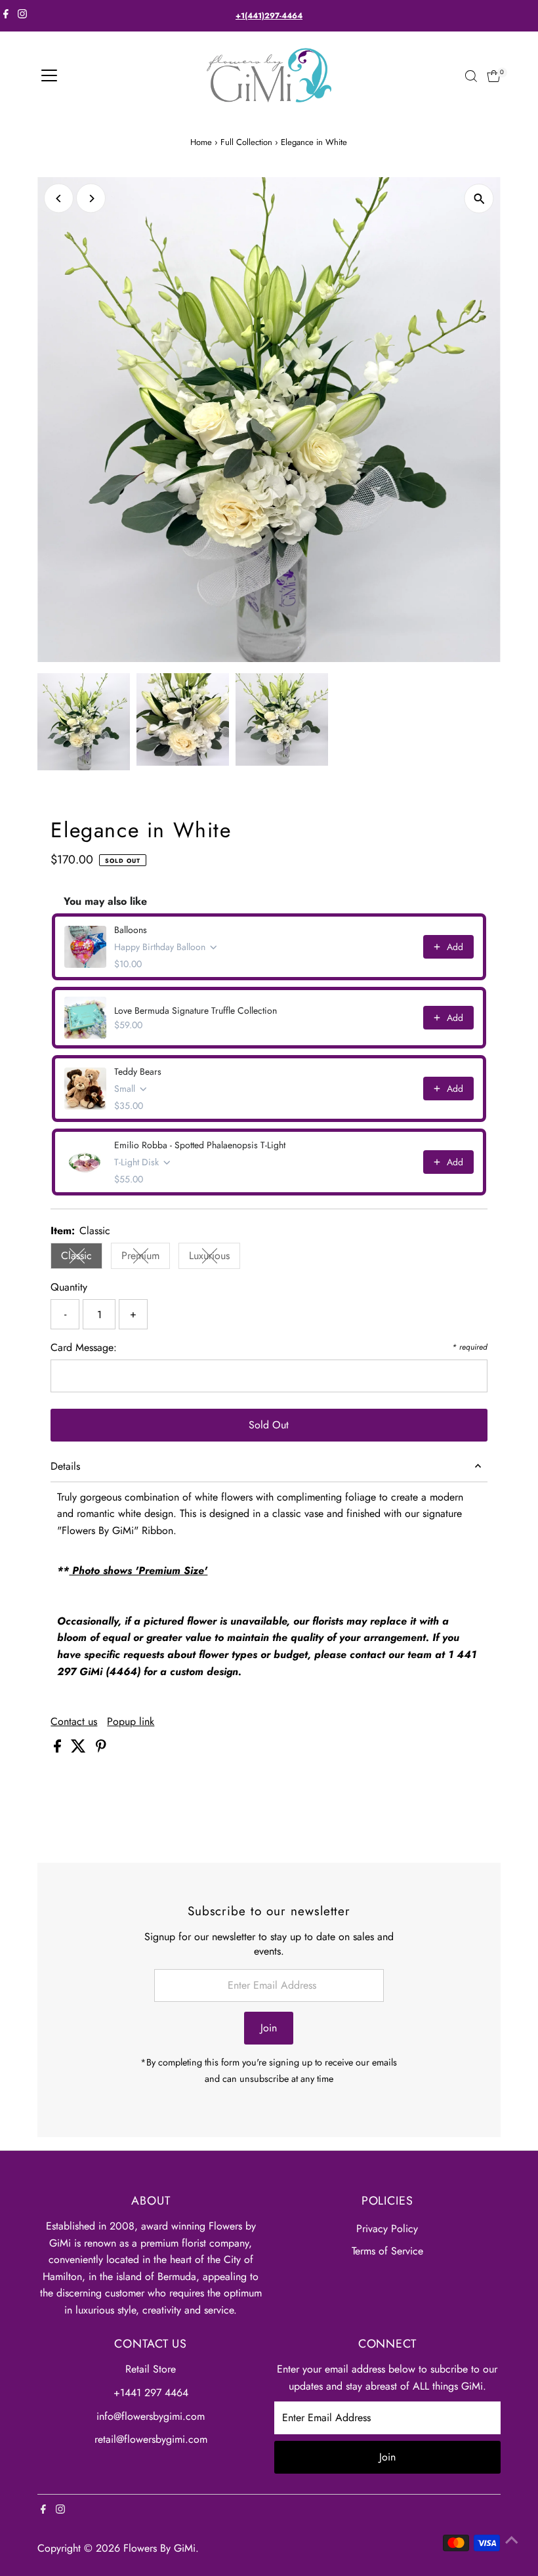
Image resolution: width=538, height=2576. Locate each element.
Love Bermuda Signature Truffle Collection (196, 1010)
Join (269, 2028)
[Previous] (59, 198)
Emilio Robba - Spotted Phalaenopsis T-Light (200, 1145)
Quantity (69, 1287)
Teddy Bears (138, 1071)
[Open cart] (494, 76)
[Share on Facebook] (59, 1749)
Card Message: (84, 1347)
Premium (146, 1258)
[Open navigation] (49, 76)
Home (201, 142)
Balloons (131, 930)
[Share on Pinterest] (101, 1749)
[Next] (91, 198)
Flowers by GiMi (159, 2548)
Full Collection (246, 142)
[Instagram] (22, 16)
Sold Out (269, 1425)
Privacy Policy (387, 2229)
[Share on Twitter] (80, 1749)
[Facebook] (6, 16)
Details (65, 1466)
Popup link (131, 1722)
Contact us (74, 1722)
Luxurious (215, 1258)
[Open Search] (471, 76)
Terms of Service (387, 2251)
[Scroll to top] (512, 2540)
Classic (82, 1258)
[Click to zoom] (479, 198)
